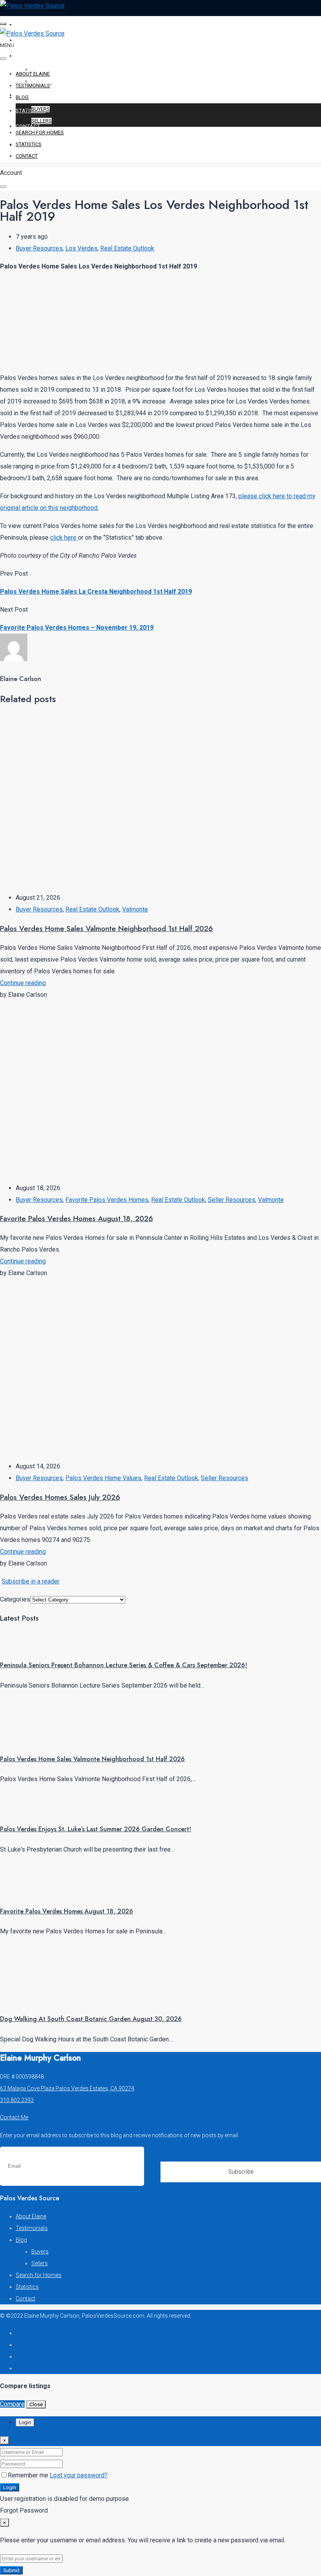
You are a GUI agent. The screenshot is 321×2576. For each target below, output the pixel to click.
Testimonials (35, 40)
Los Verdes (81, 248)
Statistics (31, 111)
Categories (15, 1599)
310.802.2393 (17, 2100)
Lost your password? (79, 2475)
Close (36, 2404)
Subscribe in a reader (31, 1581)
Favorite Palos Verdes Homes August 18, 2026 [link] (67, 1911)
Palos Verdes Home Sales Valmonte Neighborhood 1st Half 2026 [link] (92, 1759)
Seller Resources (232, 1200)
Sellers (41, 121)
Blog (23, 56)
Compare (12, 2404)
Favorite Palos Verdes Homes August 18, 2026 (77, 1219)
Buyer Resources (39, 248)
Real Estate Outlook (127, 248)
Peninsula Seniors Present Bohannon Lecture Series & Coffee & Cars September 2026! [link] (124, 1665)
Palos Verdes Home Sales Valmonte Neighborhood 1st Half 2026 (106, 929)
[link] (29, 1645)
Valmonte (135, 909)
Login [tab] (25, 2422)
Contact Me (14, 2117)
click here (64, 538)
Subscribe (241, 2172)
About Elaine (35, 24)
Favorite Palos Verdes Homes (107, 1200)
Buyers (41, 109)
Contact (28, 126)
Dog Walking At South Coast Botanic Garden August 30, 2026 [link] (91, 2019)
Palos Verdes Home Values (103, 1478)
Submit (11, 2570)
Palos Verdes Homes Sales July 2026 (60, 1497)
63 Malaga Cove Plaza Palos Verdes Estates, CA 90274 (67, 2088)
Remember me (29, 2475)
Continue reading (23, 983)
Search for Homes (43, 95)
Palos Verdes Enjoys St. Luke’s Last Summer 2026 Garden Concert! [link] (96, 1829)
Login (10, 2487)
